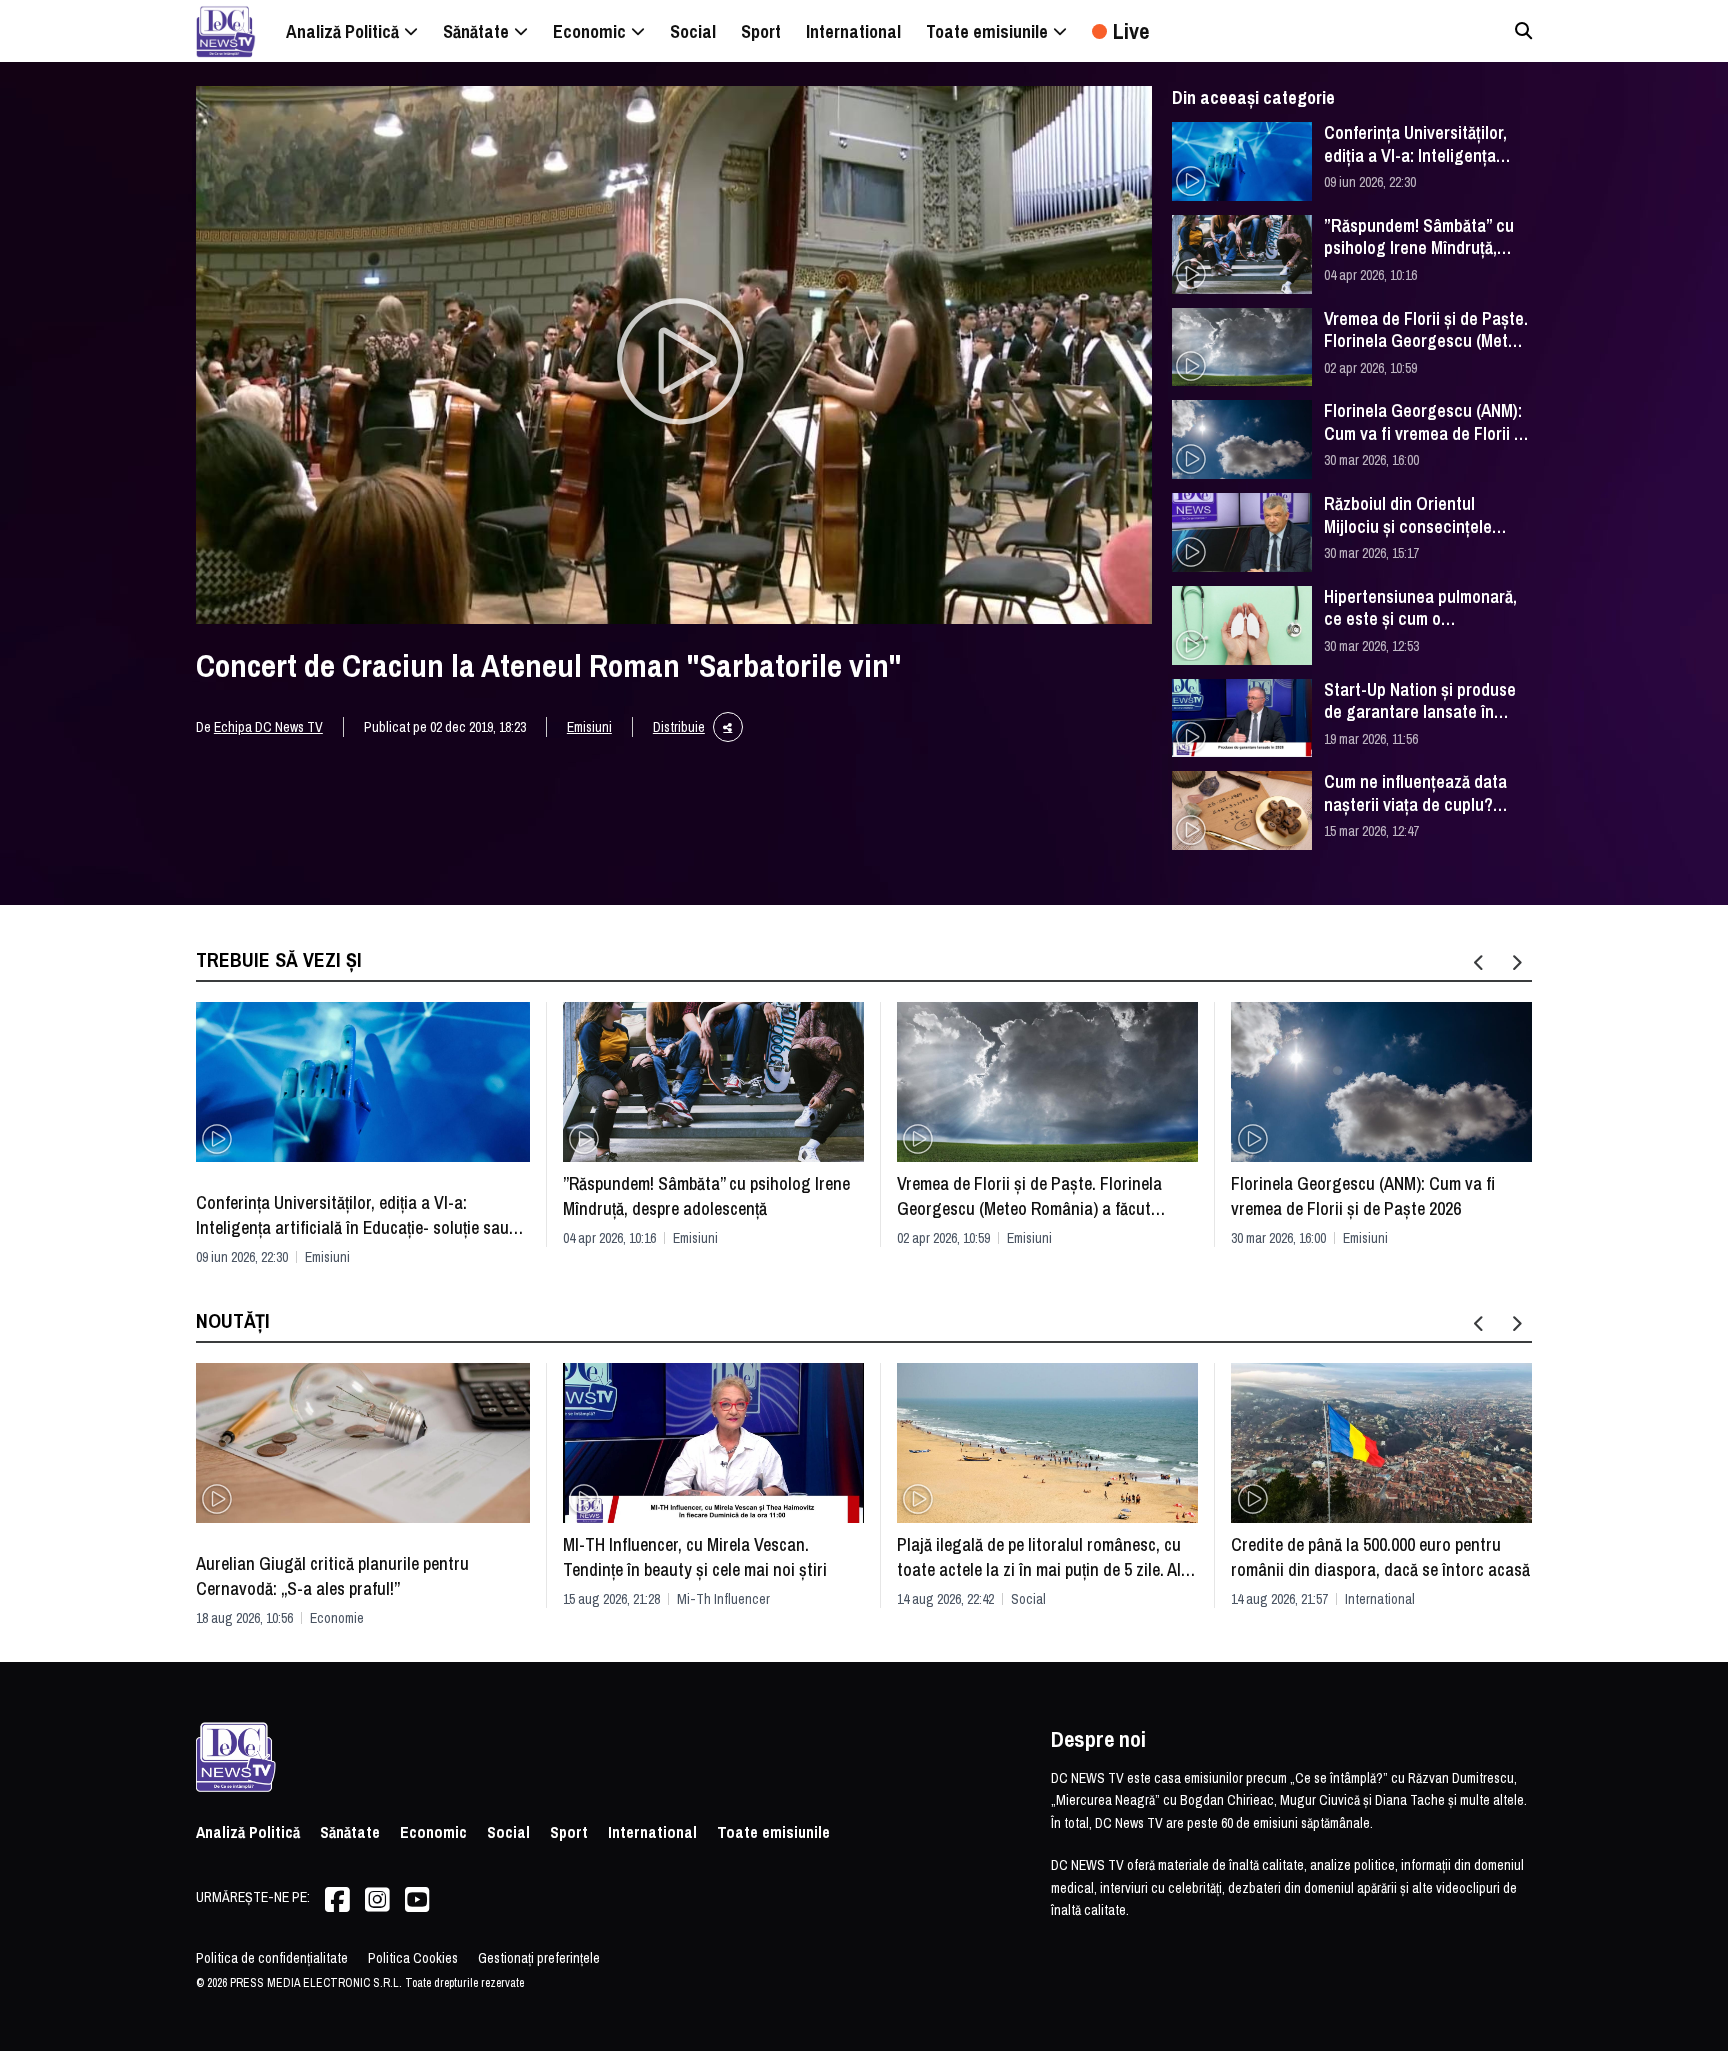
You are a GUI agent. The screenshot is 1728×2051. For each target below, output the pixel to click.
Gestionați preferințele (539, 1958)
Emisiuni (589, 727)
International (1380, 1599)
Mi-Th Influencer (723, 1599)
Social (1028, 1599)
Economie (337, 1618)
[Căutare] (1523, 30)
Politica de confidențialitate (272, 1958)
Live (1131, 31)
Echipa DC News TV (268, 727)
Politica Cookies (413, 1958)
